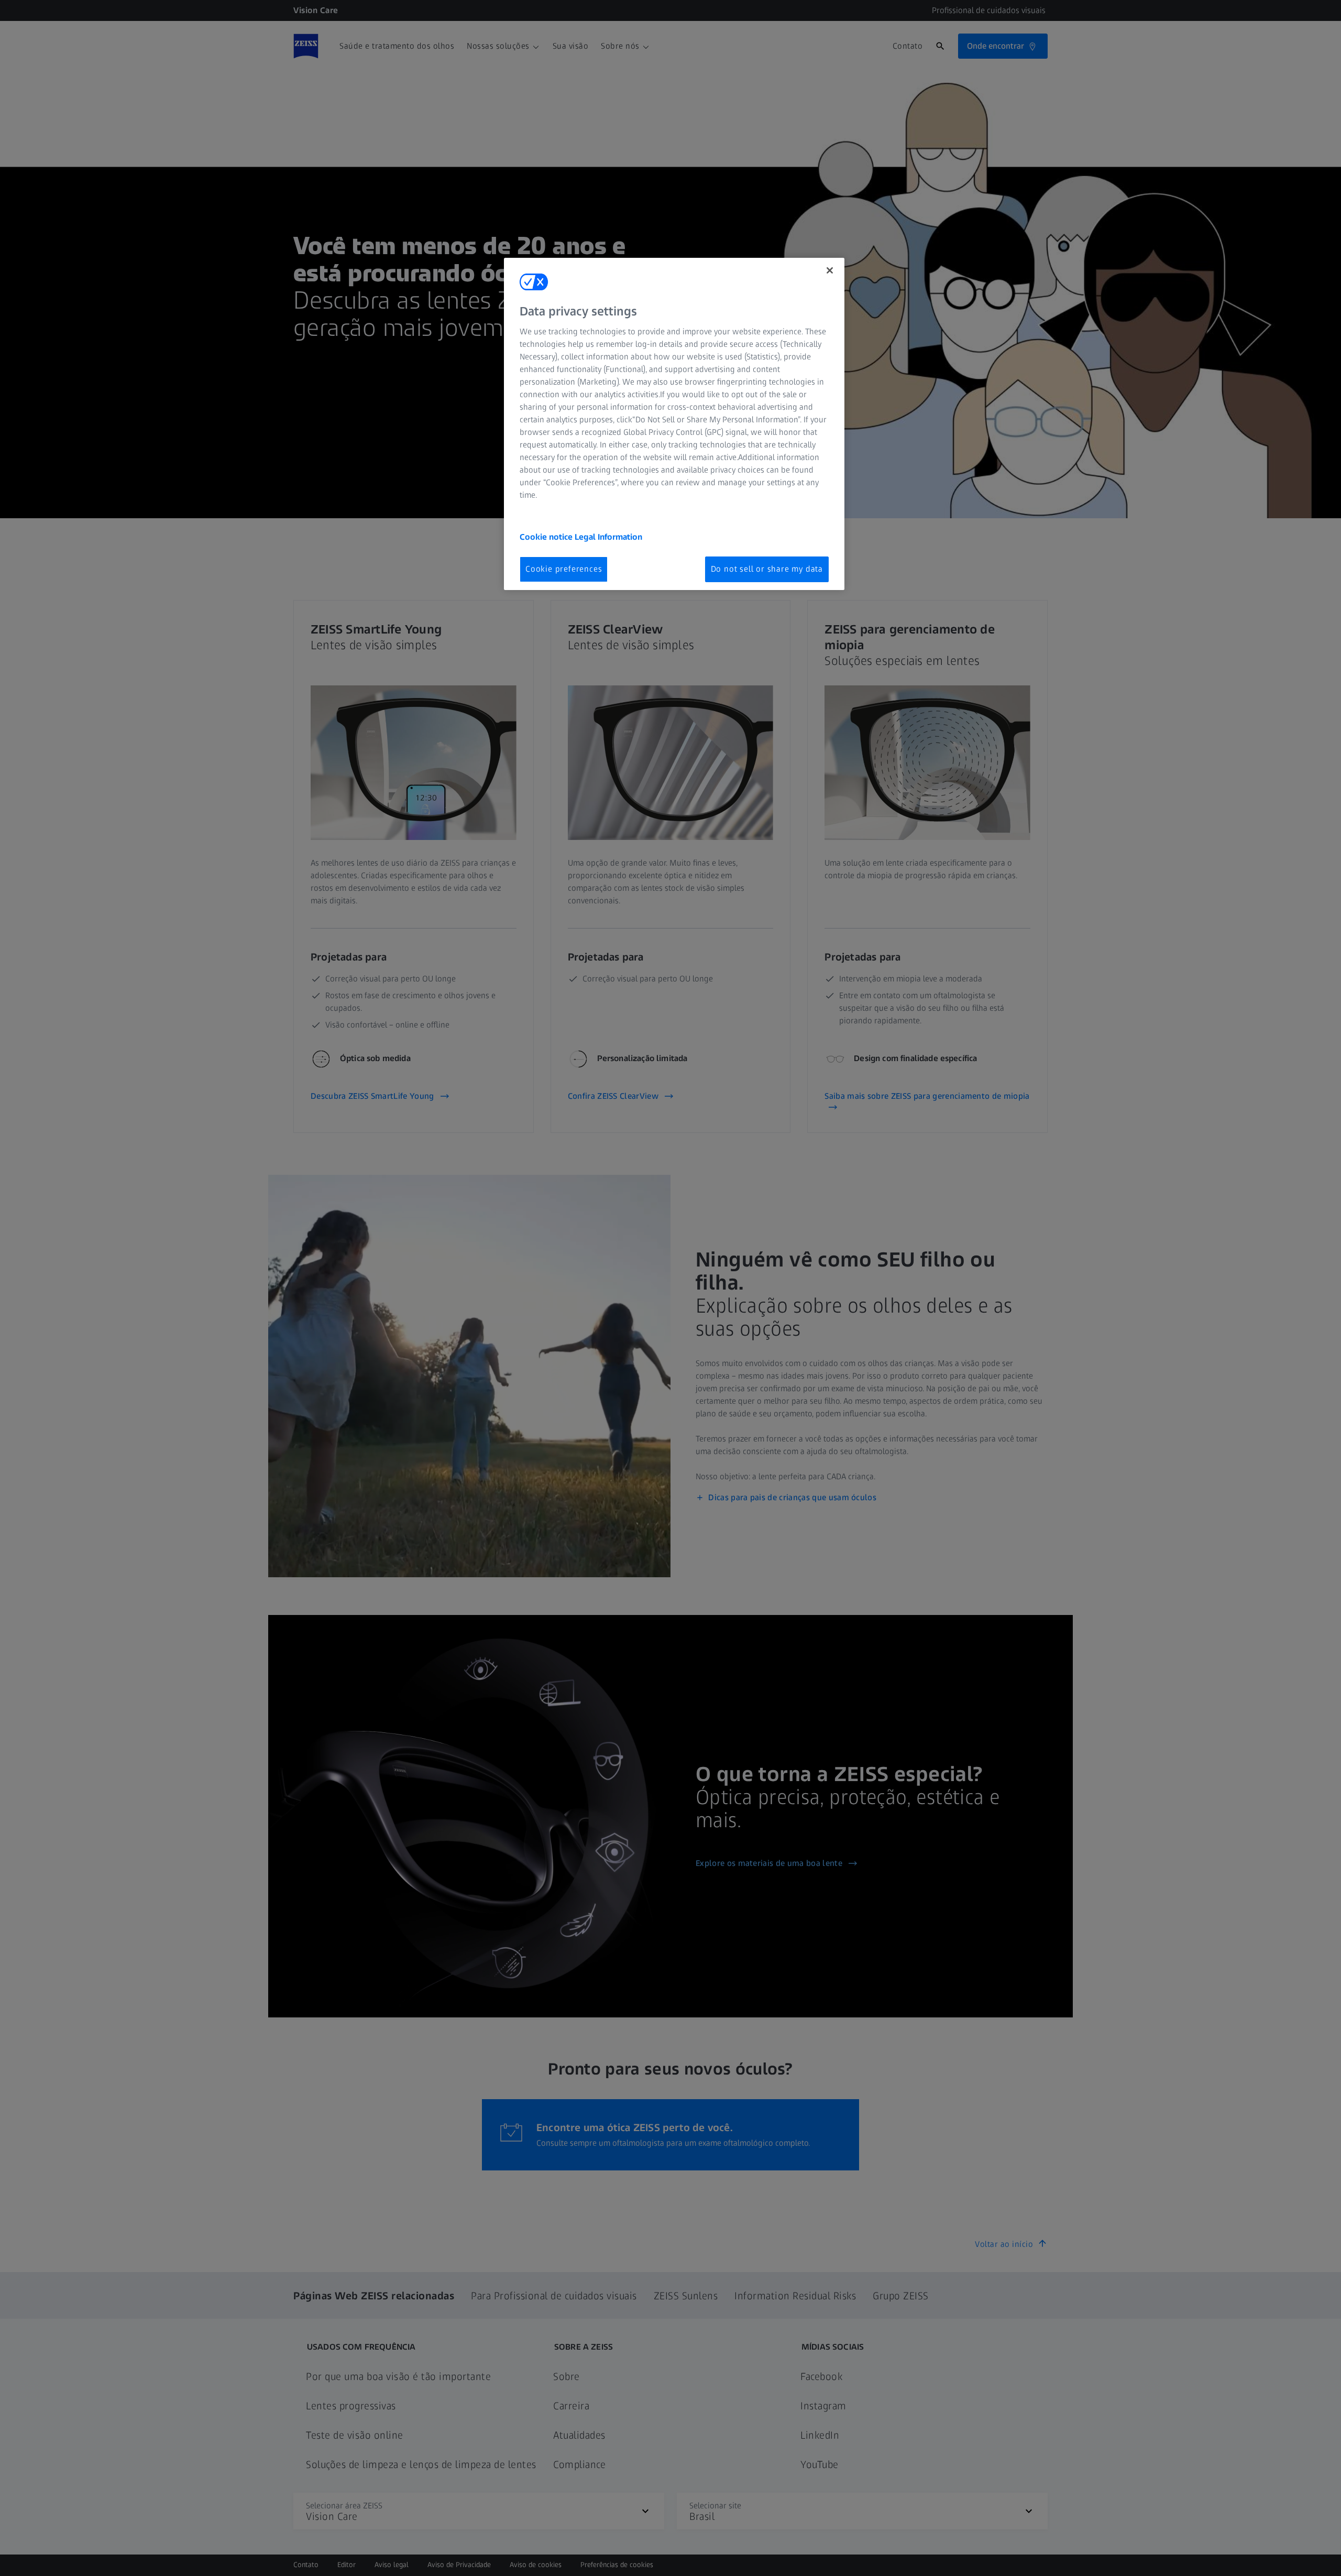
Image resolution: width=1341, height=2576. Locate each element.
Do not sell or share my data (767, 569)
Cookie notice (547, 537)
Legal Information (608, 537)
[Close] (830, 270)
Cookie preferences (564, 569)
